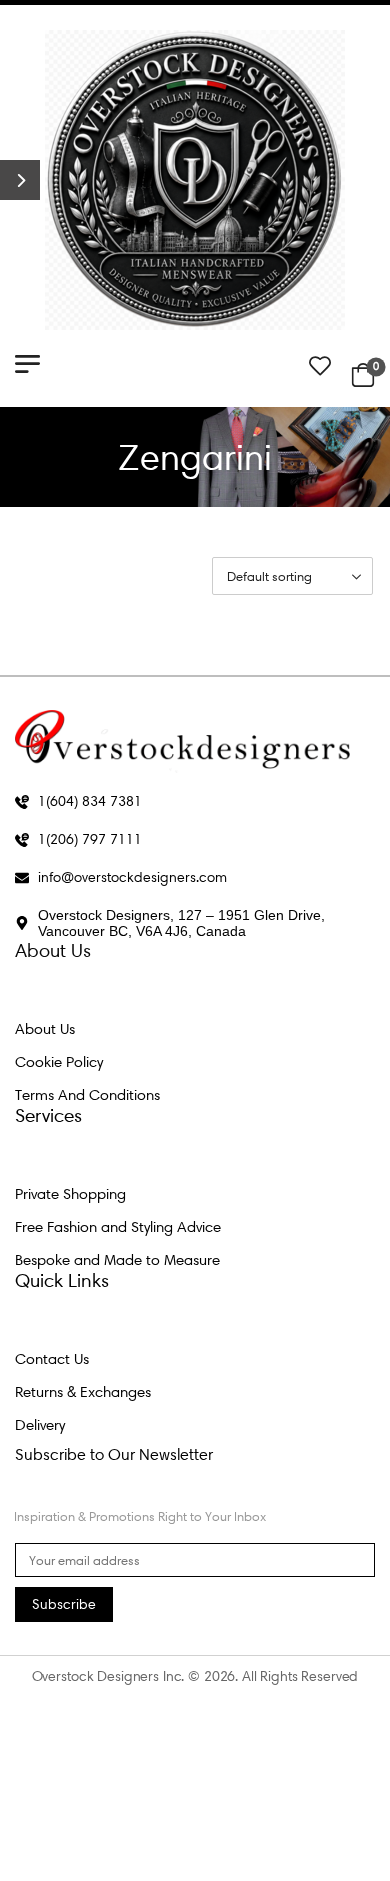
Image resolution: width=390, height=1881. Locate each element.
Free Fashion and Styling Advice (118, 1227)
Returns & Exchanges (83, 1392)
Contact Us (52, 1359)
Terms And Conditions (87, 1095)
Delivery (40, 1425)
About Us (45, 1029)
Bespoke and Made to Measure (117, 1260)
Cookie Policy (59, 1062)
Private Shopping (70, 1194)
